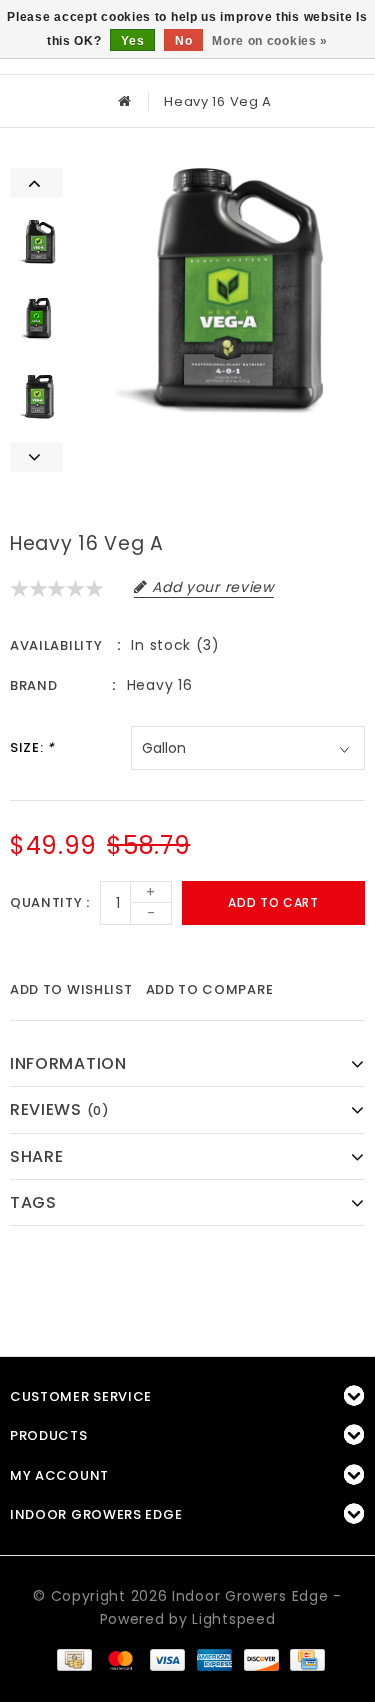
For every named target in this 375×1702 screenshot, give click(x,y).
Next (36, 457)
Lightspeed (233, 1619)
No (183, 41)
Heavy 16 (160, 685)
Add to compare (210, 989)
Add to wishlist (71, 989)
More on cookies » (270, 41)
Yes (132, 41)
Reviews (60, 1109)
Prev (36, 183)
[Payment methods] (73, 1659)
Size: (32, 747)
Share (37, 1156)
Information (68, 1063)
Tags (33, 1202)
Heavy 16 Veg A (218, 101)
